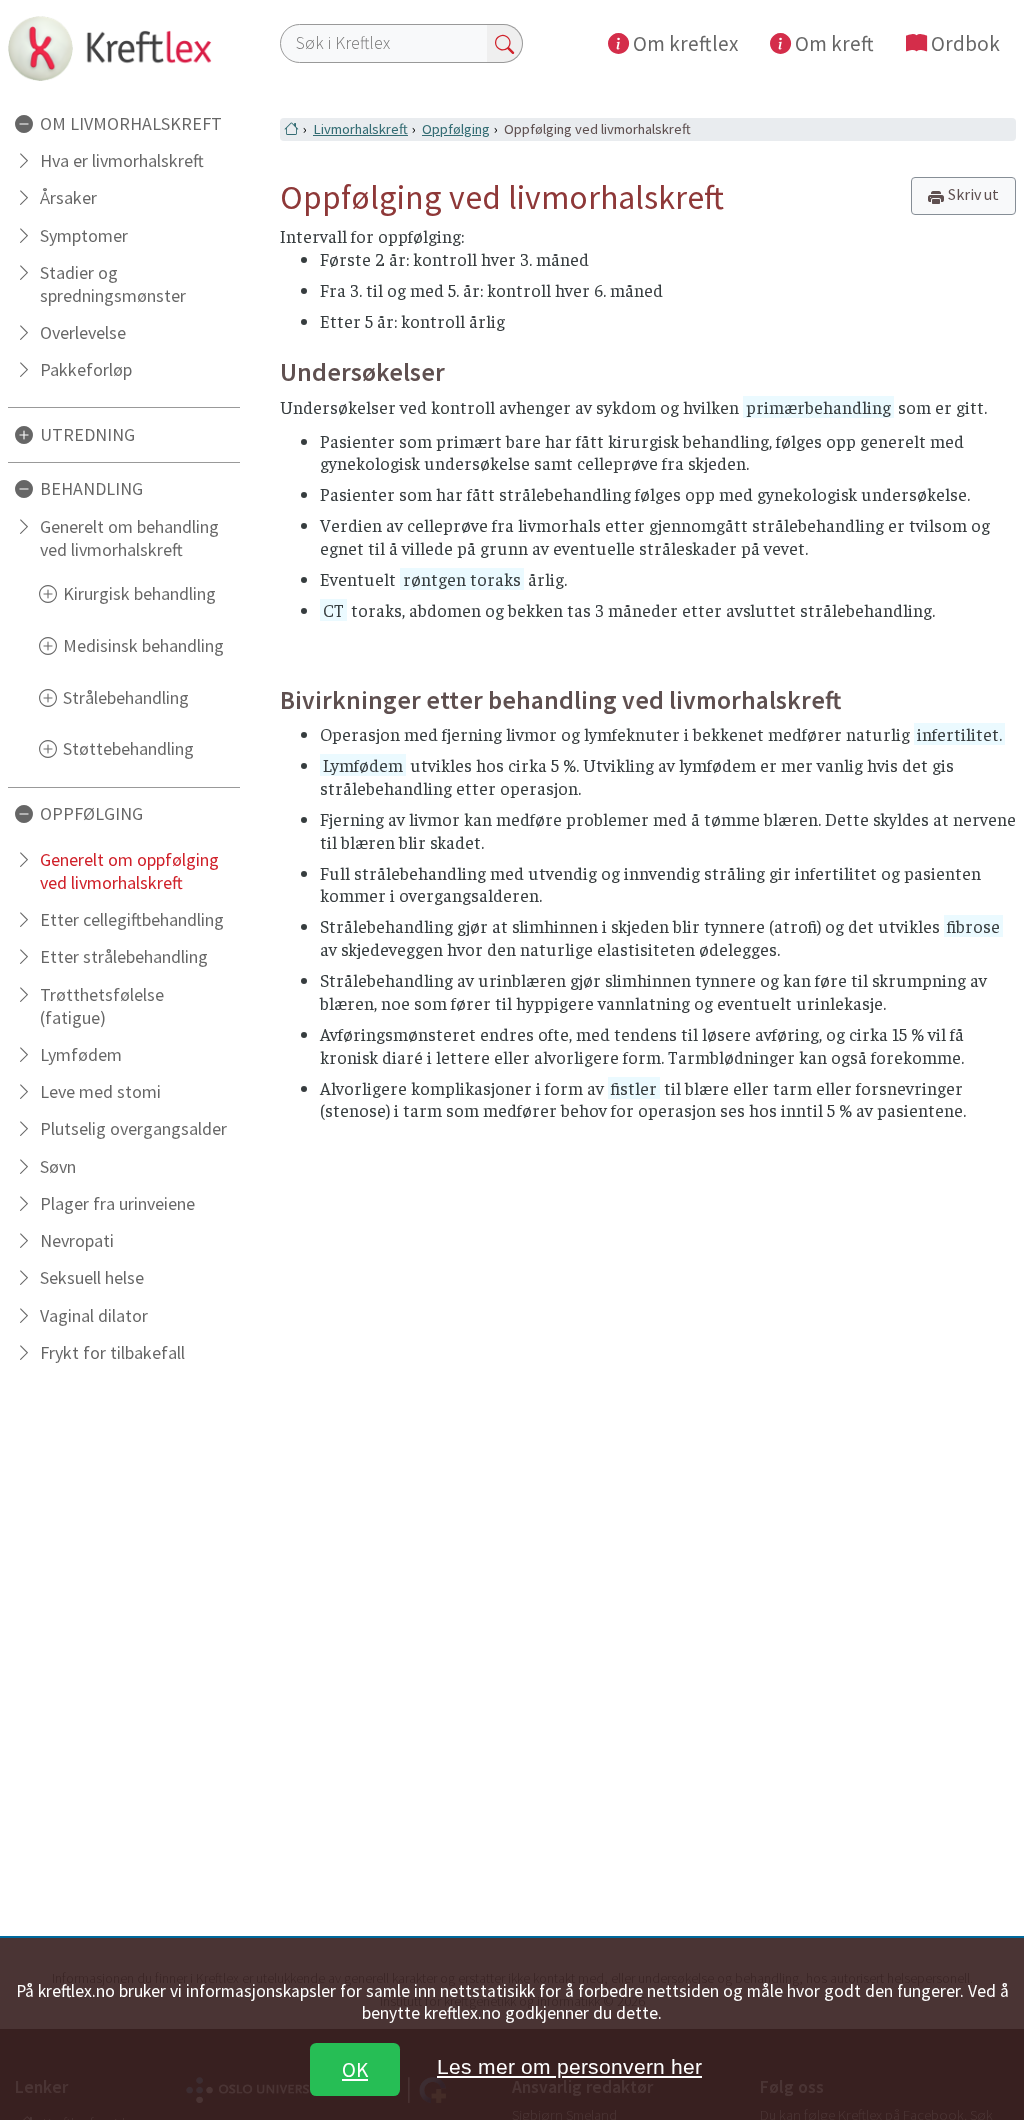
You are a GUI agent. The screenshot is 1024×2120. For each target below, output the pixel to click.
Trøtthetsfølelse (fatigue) (102, 1006)
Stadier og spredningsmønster (113, 284)
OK (355, 2069)
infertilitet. (959, 734)
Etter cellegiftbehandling (132, 919)
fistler (634, 1088)
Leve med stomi (100, 1091)
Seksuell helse (92, 1277)
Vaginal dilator (94, 1315)
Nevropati (77, 1240)
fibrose (973, 926)
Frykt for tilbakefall (112, 1352)
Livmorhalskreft (360, 129)
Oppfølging (456, 129)
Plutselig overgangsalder (133, 1128)
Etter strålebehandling (124, 956)
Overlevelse (83, 332)
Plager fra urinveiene (117, 1203)
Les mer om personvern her (569, 2066)
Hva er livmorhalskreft (122, 160)
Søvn (58, 1166)
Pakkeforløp (86, 369)
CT (333, 610)
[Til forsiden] (124, 48)
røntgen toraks (462, 579)
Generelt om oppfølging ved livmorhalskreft (129, 871)
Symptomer (84, 235)
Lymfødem (81, 1054)
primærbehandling (818, 407)
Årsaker (68, 197)
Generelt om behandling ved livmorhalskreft (129, 538)
